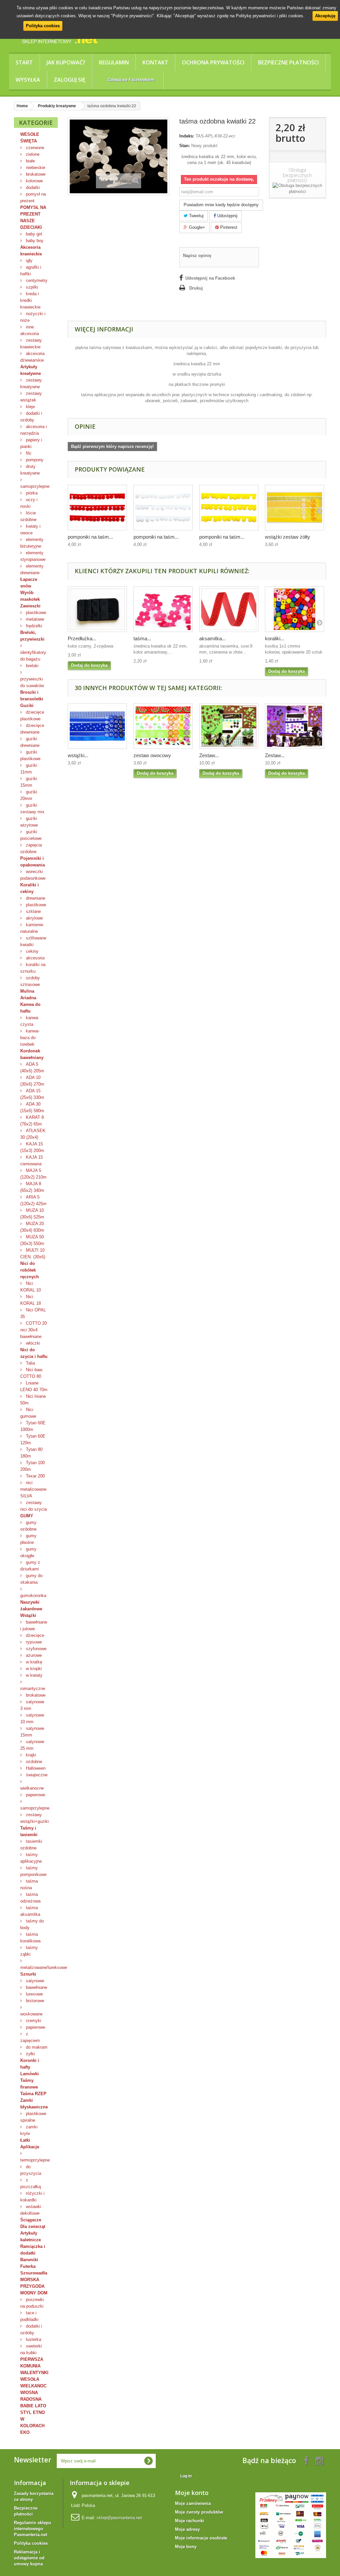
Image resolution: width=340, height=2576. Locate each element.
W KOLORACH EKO (32, 2426)
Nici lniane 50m (33, 1400)
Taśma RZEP (33, 2094)
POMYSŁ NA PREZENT (33, 211)
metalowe (34, 619)
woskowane (31, 2014)
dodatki (32, 187)
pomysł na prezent (33, 197)
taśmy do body (32, 1924)
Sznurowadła (34, 2273)
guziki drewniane (30, 742)
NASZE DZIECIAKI (31, 224)
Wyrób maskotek (30, 596)
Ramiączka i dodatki (33, 2250)
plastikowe (35, 613)
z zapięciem (30, 2037)
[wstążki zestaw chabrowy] (97, 726)
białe (30, 161)
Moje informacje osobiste (201, 2538)
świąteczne (36, 1775)
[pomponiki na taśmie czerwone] (97, 508)
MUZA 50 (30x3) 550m (32, 1240)
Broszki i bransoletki (32, 696)
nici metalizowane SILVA (33, 1489)
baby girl (33, 234)
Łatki (25, 2140)
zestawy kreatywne (31, 383)
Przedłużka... (82, 638)
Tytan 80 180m (31, 1453)
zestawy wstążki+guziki (35, 1818)
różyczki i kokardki (32, 2197)
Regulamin (114, 62)
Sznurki (28, 1974)
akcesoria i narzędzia (34, 430)
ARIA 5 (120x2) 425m (33, 1200)
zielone (32, 154)
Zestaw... (209, 755)
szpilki (31, 287)
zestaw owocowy (152, 755)
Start (24, 62)
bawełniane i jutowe (34, 1625)
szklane (33, 911)
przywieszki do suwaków (32, 682)
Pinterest (228, 227)
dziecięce (34, 1635)
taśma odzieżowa (30, 1898)
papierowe (35, 1795)
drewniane (35, 898)
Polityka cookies (43, 26)
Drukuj (196, 288)
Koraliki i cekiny (30, 888)
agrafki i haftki (31, 270)
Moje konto (192, 2493)
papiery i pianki (31, 443)
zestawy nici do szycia (34, 1506)
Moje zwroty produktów (199, 2512)
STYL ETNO (33, 2412)
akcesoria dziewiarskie (32, 357)
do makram (36, 2047)
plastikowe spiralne (33, 2117)
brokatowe (35, 174)
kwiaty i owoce (30, 530)
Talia (30, 1363)
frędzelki (33, 626)
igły (29, 261)
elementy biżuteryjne (32, 543)
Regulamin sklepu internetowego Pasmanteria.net (33, 2529)
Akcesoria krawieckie (31, 251)
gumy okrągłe (28, 1552)
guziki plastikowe (30, 755)
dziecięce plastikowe (32, 715)
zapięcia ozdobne (31, 848)
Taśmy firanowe (29, 2084)
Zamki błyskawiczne (34, 2104)
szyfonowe (36, 1649)
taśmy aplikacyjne (31, 1858)
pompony (34, 460)
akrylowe (34, 918)
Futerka (28, 2266)
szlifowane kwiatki (33, 941)
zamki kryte (29, 2130)
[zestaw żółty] (295, 508)
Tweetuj (196, 216)
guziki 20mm (29, 795)
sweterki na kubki (31, 2349)
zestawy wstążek (31, 397)
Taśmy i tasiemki (29, 1831)
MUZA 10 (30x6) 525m (32, 1214)
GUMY (27, 1516)
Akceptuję (325, 16)
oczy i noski (29, 503)
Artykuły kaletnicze (31, 2236)
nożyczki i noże (33, 317)
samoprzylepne (35, 486)
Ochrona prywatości (213, 62)
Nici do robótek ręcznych (30, 1270)
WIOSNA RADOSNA (31, 2396)
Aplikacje (30, 2147)
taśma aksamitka (30, 1911)
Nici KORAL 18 (31, 1300)
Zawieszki (30, 606)
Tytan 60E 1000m (33, 1426)
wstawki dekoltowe (31, 2210)
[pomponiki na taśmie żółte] (229, 508)
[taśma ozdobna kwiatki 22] (163, 609)
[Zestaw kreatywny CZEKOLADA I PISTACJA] (229, 726)
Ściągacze (31, 2220)
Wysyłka (28, 80)
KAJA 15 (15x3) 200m (32, 1147)
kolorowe (34, 181)
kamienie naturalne (32, 928)
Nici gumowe (28, 1413)
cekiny (32, 951)
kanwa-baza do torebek (30, 1038)
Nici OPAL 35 (33, 1313)
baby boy (34, 241)
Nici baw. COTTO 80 (32, 1373)
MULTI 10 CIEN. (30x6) (33, 1253)
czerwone (34, 148)
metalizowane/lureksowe (39, 1967)
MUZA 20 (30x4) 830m (32, 1227)
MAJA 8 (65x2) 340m (32, 1187)
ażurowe (33, 1655)
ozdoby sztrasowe (30, 981)
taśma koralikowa (30, 1938)
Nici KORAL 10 (31, 1287)
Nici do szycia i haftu (34, 1353)
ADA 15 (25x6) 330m (32, 1094)
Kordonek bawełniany (32, 1054)
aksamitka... (212, 638)
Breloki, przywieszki (32, 636)
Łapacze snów (29, 583)
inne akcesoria (30, 330)
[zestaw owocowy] (163, 726)
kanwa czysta (29, 1021)
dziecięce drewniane (32, 729)
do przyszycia (31, 2170)
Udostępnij (227, 216)
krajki (30, 1755)
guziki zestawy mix (32, 808)
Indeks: (187, 136)
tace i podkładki (29, 2316)
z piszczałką (31, 2183)
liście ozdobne (28, 516)
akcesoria (35, 958)
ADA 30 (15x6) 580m (32, 1107)
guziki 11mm (29, 769)
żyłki (30, 2054)
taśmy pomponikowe (33, 1871)
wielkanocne (32, 1788)
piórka (31, 493)
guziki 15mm (29, 782)
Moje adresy (187, 2529)
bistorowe (34, 2001)
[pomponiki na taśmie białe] (163, 508)
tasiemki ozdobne (31, 1845)
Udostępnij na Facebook (210, 278)
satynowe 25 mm (32, 1745)
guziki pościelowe (31, 835)
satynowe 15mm (32, 1732)
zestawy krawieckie (31, 344)
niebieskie (35, 168)
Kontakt (155, 62)
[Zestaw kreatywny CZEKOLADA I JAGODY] (295, 726)
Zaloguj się (70, 80)
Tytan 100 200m (33, 1466)
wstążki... (78, 755)
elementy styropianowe (33, 556)
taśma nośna (29, 1884)
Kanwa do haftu (30, 1008)
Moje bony (186, 2547)
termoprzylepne (35, 2160)
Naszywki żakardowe (31, 1605)
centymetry (36, 280)
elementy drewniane (32, 569)
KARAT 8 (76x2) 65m (32, 1121)
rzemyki (33, 2021)
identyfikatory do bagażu (33, 656)
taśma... (142, 638)
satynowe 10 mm (32, 1718)
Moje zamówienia (193, 2503)
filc (28, 453)
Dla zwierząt (33, 2226)
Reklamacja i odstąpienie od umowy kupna (29, 2558)
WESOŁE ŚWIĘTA (30, 138)
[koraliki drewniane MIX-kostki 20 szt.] (295, 609)
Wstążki (28, 1615)
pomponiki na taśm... (90, 537)
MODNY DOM (34, 2293)
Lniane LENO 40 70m (34, 1386)
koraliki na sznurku (33, 968)
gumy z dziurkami (30, 1566)
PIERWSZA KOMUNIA (32, 2363)
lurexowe (34, 1994)
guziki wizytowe (29, 822)
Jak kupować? (66, 62)
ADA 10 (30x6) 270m (32, 1081)
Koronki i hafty (30, 2064)
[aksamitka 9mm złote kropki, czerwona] (229, 609)
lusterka (33, 2339)
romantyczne (33, 1688)
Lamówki (30, 2074)
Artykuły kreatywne (31, 370)
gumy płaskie (28, 1539)
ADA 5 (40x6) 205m (32, 1067)
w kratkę (33, 1662)
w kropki (33, 1669)
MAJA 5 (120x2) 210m (33, 1174)
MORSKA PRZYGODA (32, 2283)
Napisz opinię (197, 256)
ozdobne (33, 1762)
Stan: (185, 146)
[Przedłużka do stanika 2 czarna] (97, 609)
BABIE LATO (33, 2406)
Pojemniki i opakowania (33, 862)
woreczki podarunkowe (33, 875)
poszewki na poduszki (32, 2303)
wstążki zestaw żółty (288, 537)
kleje (30, 407)
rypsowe (33, 1642)
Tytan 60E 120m (33, 1439)
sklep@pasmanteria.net (119, 2518)
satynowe (34, 1981)
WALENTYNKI (34, 2373)
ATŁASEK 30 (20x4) (33, 1134)
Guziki (27, 706)
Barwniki (29, 2260)
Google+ (196, 227)
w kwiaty (34, 1675)
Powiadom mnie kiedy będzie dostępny (221, 205)
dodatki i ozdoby (31, 417)
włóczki (32, 1343)
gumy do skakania (31, 1579)
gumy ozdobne (28, 1526)
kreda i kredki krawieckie (30, 300)
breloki (32, 666)
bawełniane (36, 1987)
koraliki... (275, 638)
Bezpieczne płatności (288, 62)
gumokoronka (33, 1596)
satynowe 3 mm (32, 1705)
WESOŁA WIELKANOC (33, 2383)
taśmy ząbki (29, 1951)
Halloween (35, 1768)
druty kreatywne (30, 470)
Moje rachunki (190, 2521)
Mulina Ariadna (28, 994)
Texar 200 (35, 1476)
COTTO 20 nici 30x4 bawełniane (34, 1330)
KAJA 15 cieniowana (32, 1160)
